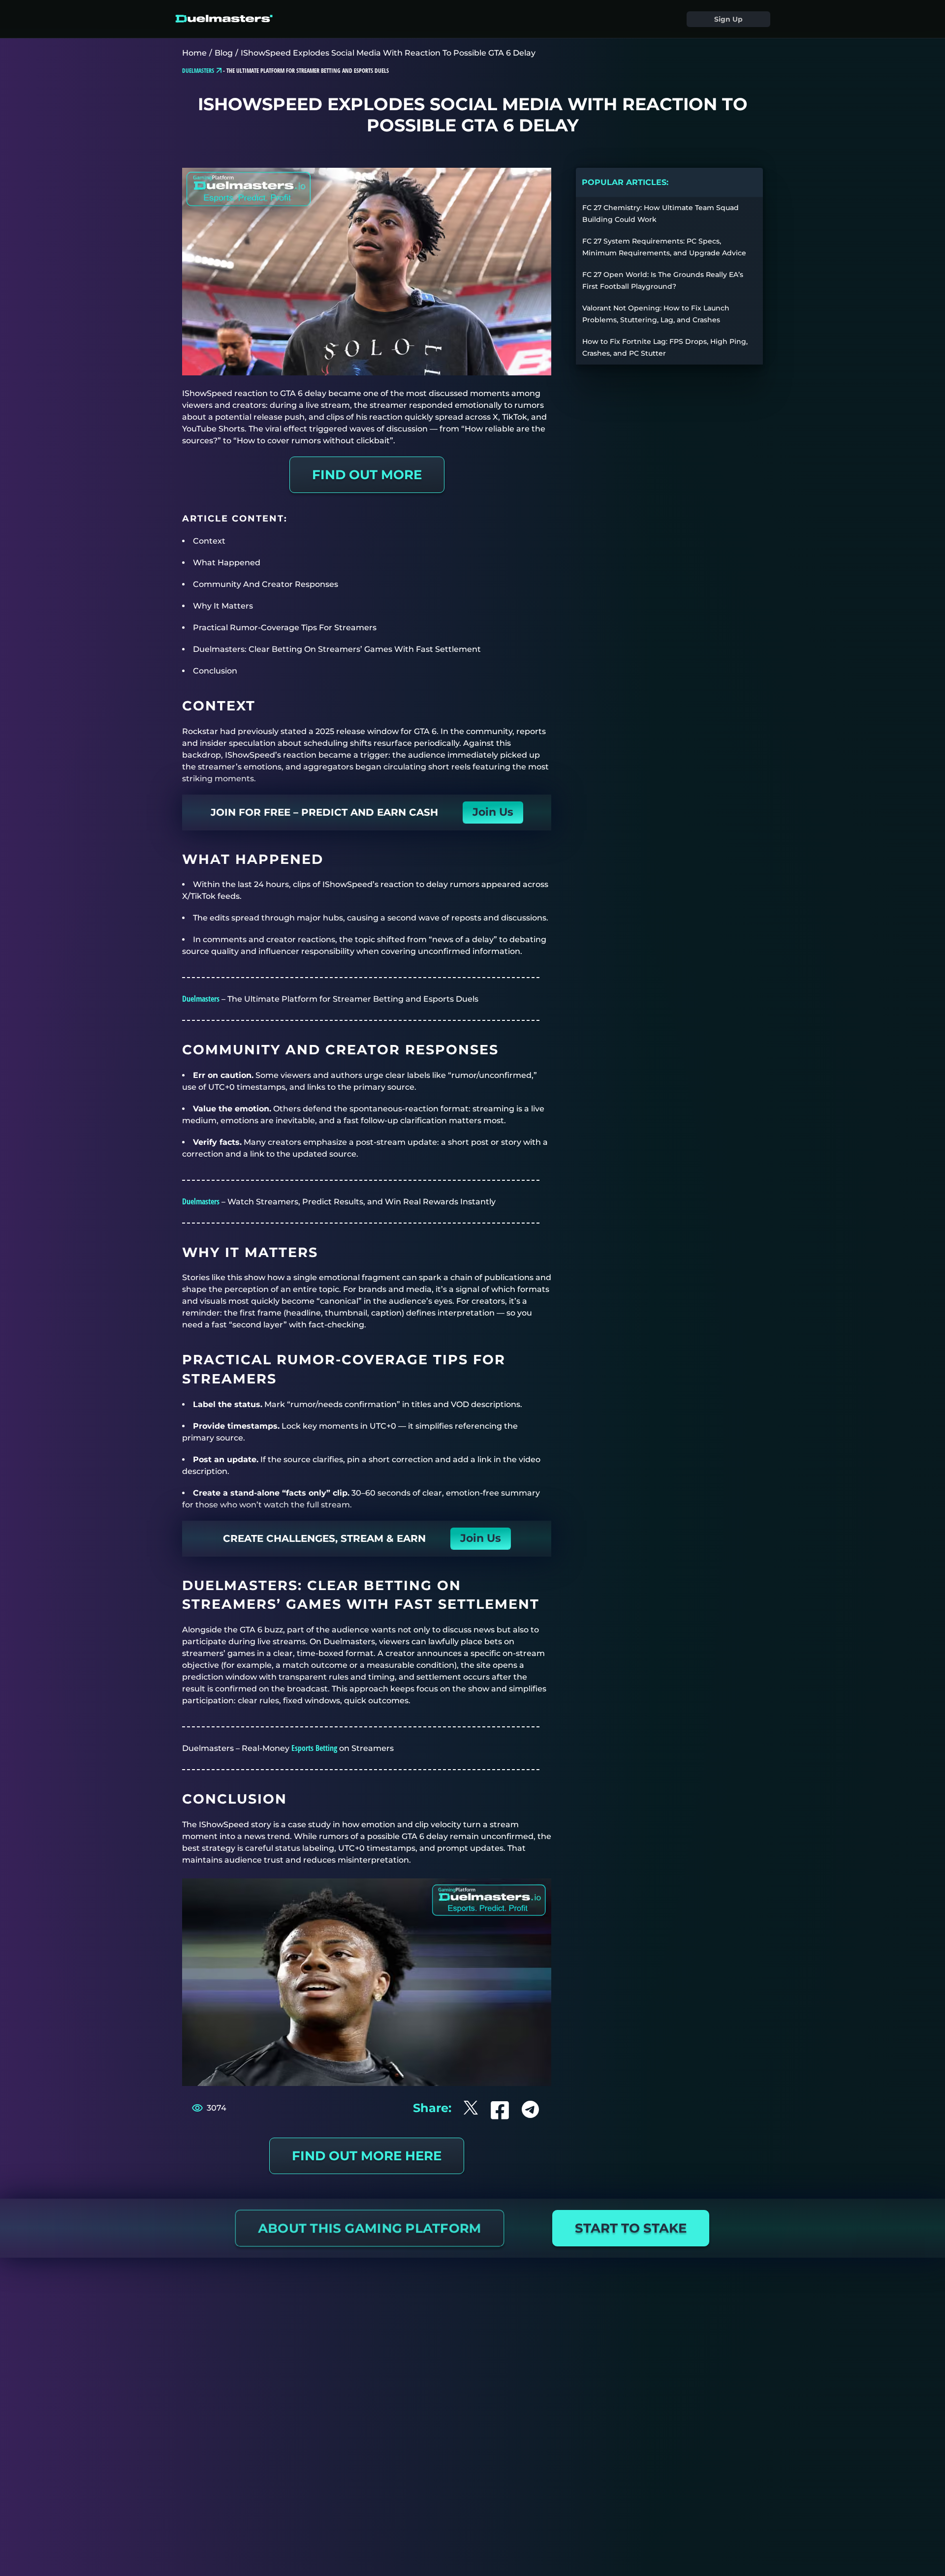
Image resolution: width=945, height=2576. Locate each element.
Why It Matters (223, 606)
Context (209, 541)
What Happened (227, 563)
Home (194, 53)
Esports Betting (314, 1748)
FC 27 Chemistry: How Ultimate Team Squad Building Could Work (661, 214)
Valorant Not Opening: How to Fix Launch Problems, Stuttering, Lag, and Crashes (656, 314)
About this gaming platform (369, 2228)
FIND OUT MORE (367, 475)
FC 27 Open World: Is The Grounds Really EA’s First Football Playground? (663, 280)
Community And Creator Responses (266, 584)
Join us (493, 812)
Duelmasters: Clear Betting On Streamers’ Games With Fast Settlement (337, 649)
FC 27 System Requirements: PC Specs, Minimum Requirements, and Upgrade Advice (664, 247)
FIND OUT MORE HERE (367, 2156)
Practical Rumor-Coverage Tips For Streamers (285, 628)
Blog (224, 53)
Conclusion (215, 671)
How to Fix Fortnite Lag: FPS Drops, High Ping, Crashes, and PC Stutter (665, 347)
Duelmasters (201, 999)
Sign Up (728, 19)
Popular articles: (625, 182)
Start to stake (631, 2228)
